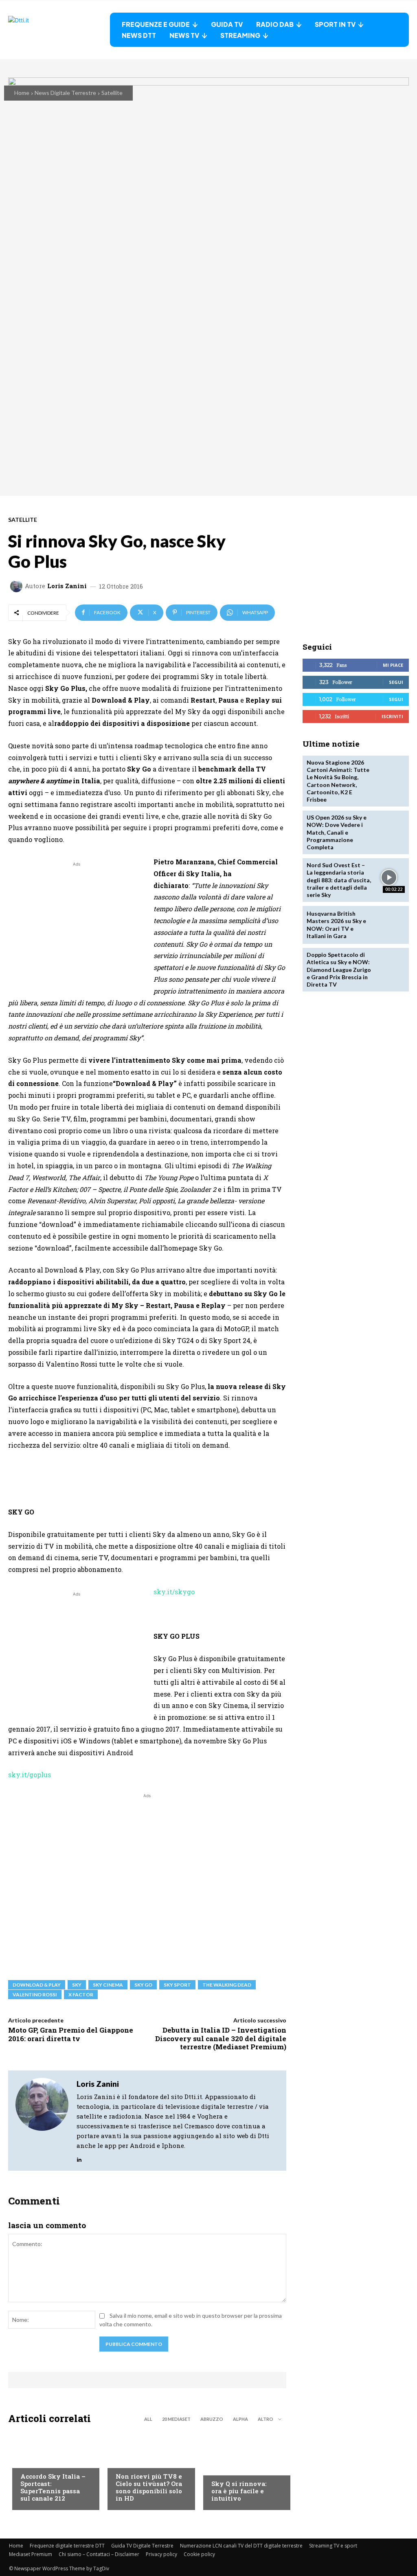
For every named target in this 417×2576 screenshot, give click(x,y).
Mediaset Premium (31, 2554)
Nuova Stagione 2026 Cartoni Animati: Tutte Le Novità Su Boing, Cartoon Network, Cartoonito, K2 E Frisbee (338, 781)
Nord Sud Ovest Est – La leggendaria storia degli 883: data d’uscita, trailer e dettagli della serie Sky (339, 880)
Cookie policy (199, 2554)
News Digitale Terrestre (65, 93)
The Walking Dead (227, 1985)
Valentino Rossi (35, 1995)
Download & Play (37, 1985)
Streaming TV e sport (333, 2546)
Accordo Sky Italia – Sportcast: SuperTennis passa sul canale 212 (53, 2487)
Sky (77, 1985)
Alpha (240, 2419)
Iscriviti (392, 716)
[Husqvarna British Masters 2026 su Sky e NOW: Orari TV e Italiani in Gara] (389, 925)
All (148, 2419)
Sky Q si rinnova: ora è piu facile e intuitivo (239, 2491)
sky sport (177, 1985)
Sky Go (143, 1985)
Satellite (112, 93)
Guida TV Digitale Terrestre (142, 2546)
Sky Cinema (108, 1985)
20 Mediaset (176, 2419)
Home (22, 93)
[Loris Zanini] (18, 586)
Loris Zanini (67, 586)
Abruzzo (212, 2419)
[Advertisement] (77, 925)
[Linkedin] (79, 2157)
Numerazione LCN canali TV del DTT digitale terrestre (241, 2546)
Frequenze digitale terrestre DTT (67, 2546)
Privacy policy (161, 2554)
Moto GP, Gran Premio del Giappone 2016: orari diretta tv (71, 2034)
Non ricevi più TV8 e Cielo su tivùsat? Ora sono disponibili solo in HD (149, 2487)
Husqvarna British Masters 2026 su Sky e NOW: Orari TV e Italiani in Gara (336, 925)
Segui (396, 682)
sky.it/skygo (174, 1592)
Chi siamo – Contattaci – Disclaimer (99, 2554)
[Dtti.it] (59, 30)
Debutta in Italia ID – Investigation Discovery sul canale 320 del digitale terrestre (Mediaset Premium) (221, 2038)
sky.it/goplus (30, 1775)
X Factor (81, 1995)
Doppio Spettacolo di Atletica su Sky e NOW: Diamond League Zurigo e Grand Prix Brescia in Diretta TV (339, 969)
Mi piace (393, 665)
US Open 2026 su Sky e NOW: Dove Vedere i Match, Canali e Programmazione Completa (337, 832)
